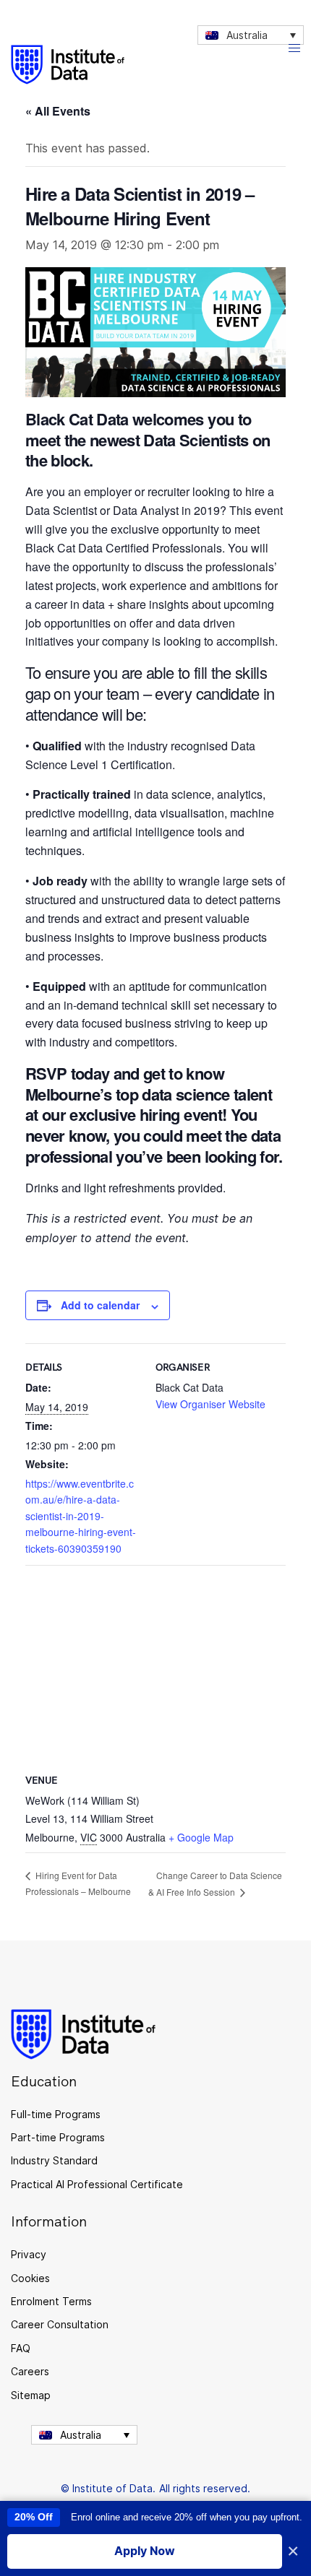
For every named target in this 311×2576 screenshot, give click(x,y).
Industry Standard (54, 2160)
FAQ (21, 2348)
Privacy (29, 2254)
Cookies (30, 2278)
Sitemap (31, 2395)
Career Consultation (60, 2324)
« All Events (58, 111)
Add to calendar (100, 1305)
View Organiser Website (210, 1404)
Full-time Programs (56, 2114)
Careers (30, 2371)
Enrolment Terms (51, 2301)
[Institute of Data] (68, 65)
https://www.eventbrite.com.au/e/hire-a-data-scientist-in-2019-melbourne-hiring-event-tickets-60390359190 (81, 1516)
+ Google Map (201, 1837)
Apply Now (145, 2551)
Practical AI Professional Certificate (97, 2184)
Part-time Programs (58, 2137)
